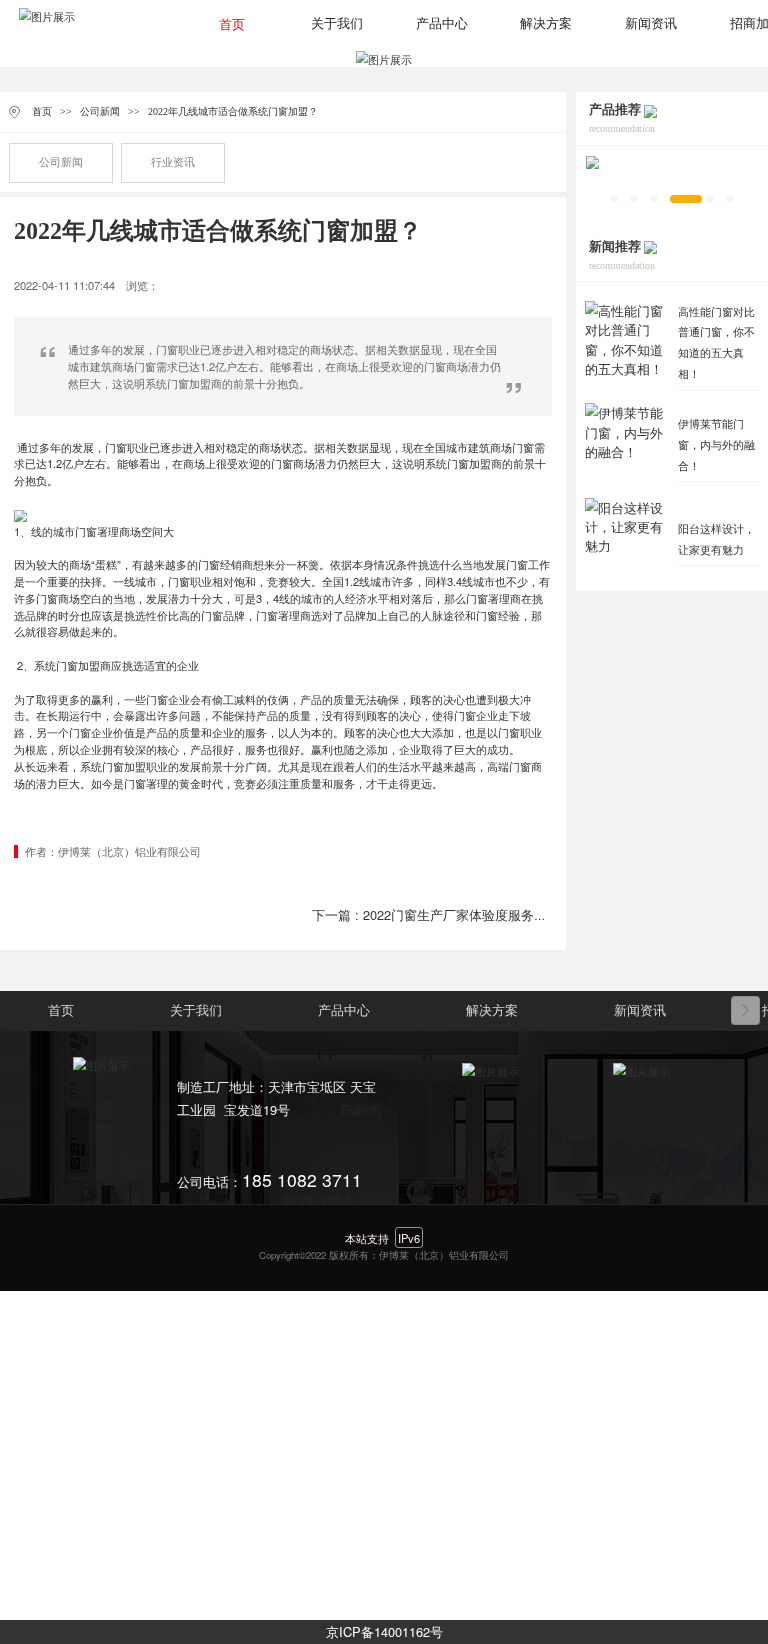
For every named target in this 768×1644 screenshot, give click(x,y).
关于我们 (337, 24)
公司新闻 (100, 111)
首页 (232, 25)
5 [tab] (710, 199)
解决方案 (546, 24)
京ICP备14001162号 (384, 1631)
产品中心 (442, 24)
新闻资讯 (651, 24)
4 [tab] (686, 199)
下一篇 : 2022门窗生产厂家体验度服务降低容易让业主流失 (481, 914)
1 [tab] (614, 199)
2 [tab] (634, 199)
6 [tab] (730, 199)
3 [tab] (654, 199)
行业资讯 (173, 162)
